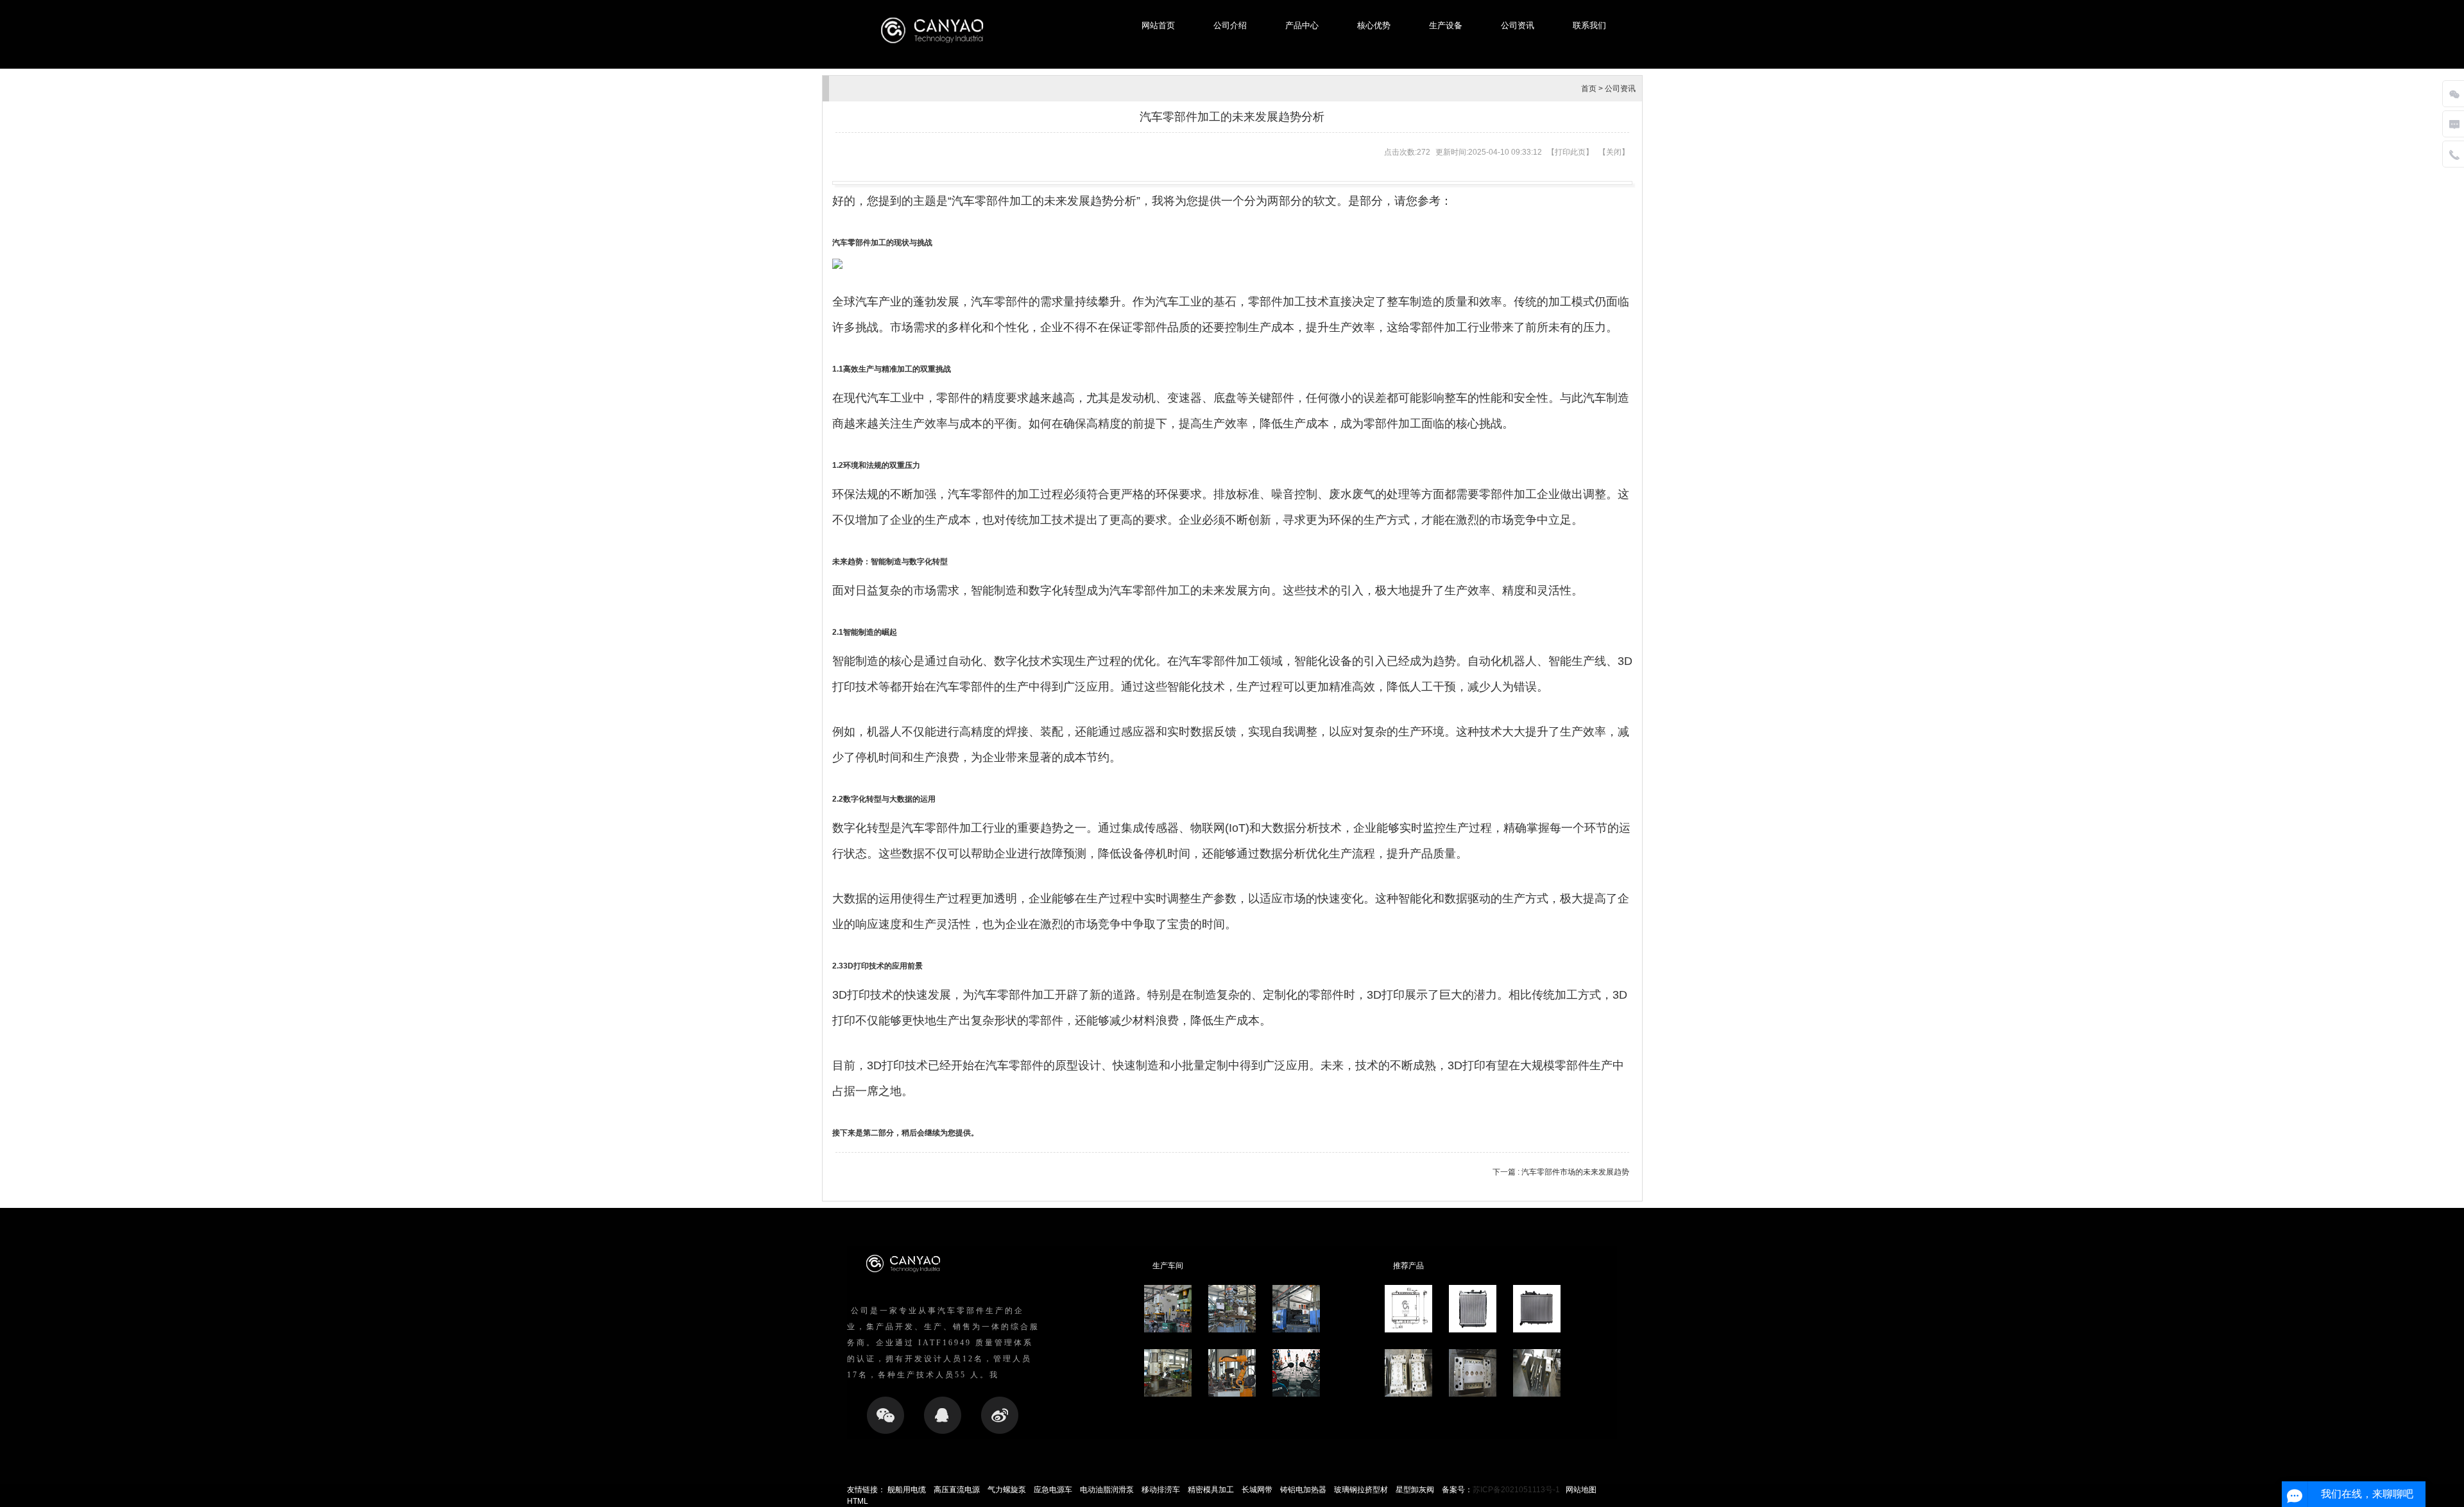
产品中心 (1302, 25)
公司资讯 (1518, 25)
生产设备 (1446, 25)
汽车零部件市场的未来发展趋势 (1574, 1172)
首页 (1589, 89)
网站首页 (1158, 25)
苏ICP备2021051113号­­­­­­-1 (1516, 1490)
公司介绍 (1230, 25)
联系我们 (1589, 25)
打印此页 (1570, 152)
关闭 (1614, 152)
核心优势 (1374, 25)
